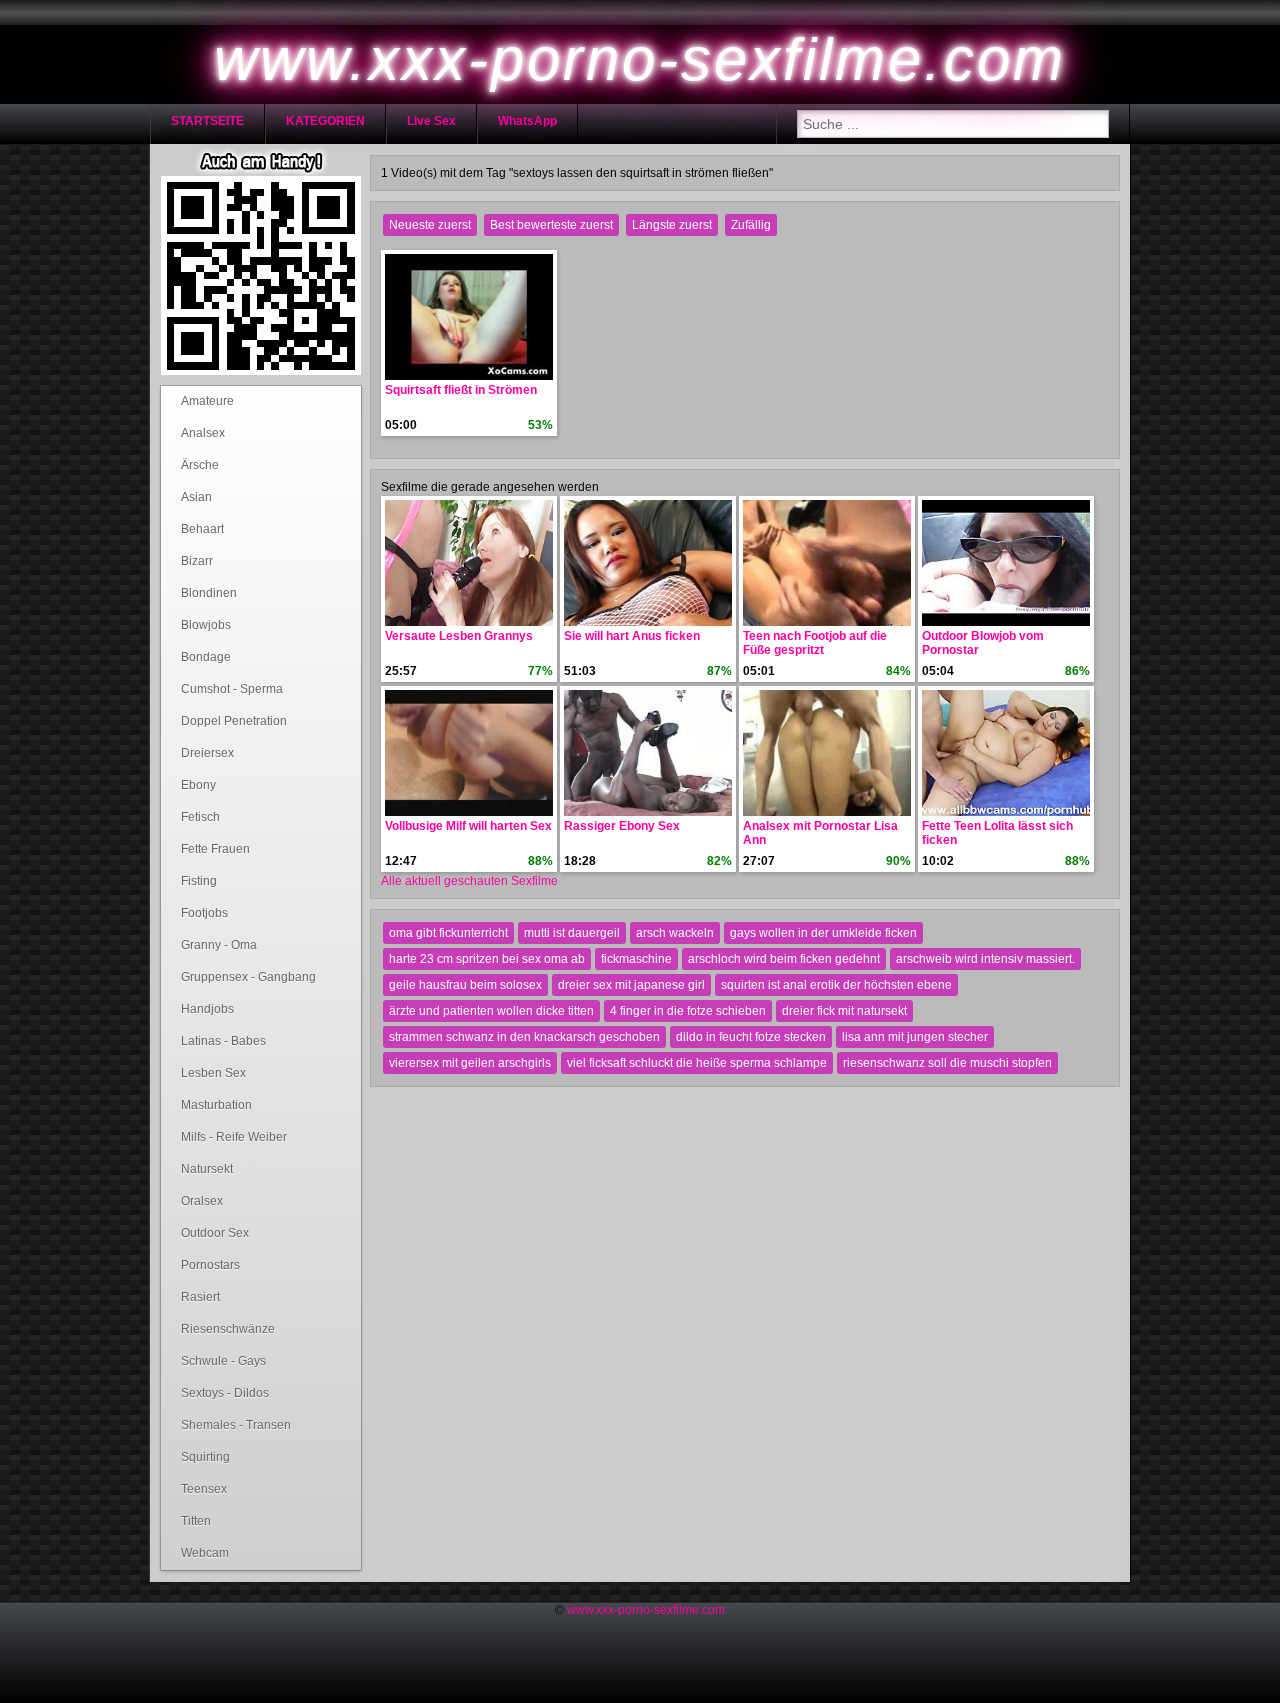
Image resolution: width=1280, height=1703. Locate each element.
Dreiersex (207, 753)
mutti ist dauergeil (572, 933)
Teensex (204, 1489)
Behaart (202, 529)
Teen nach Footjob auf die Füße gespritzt (815, 643)
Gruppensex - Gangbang (248, 977)
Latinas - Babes (223, 1041)
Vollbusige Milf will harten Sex (468, 826)
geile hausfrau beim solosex (465, 985)
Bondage (206, 657)
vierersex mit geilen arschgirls (470, 1063)
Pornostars (210, 1265)
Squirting (205, 1457)
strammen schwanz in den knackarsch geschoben (524, 1037)
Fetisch (200, 817)
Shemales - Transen (236, 1425)
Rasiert (200, 1297)
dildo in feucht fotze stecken (751, 1037)
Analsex (203, 433)
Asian (196, 497)
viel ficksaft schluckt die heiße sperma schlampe (697, 1063)
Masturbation (216, 1105)
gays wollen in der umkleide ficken (823, 933)
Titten (196, 1521)
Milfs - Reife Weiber (234, 1137)
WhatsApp (527, 121)
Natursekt (207, 1169)
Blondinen (209, 593)
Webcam (205, 1553)
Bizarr (197, 561)
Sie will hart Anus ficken (632, 636)
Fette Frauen (215, 849)
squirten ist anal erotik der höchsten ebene (836, 985)
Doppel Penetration (234, 721)
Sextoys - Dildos (225, 1393)
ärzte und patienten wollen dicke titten (491, 1011)
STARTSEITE (207, 121)
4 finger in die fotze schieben (688, 1011)
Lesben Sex (213, 1073)
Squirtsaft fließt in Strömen (461, 390)
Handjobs (207, 1009)
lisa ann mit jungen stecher (915, 1037)
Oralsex (202, 1201)
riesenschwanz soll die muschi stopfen (947, 1063)
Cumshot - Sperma (232, 689)
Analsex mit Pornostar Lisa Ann (820, 833)
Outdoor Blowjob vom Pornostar (983, 643)
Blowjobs (206, 625)
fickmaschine (636, 959)
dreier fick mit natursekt (844, 1011)
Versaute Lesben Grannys (459, 636)
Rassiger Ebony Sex (622, 826)
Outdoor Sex (215, 1233)
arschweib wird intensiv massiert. (985, 959)
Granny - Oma (219, 945)
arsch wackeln (675, 933)
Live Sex (431, 121)
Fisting (199, 881)
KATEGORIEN (325, 121)
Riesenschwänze (228, 1329)
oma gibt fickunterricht (448, 933)
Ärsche (200, 465)
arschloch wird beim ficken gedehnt (784, 959)
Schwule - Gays (223, 1361)
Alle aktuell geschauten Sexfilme (469, 881)
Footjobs (204, 913)
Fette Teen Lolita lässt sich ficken (997, 833)
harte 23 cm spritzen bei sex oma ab (487, 959)
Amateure (207, 401)
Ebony (198, 785)
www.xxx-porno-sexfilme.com (646, 1610)
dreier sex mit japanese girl (631, 985)
